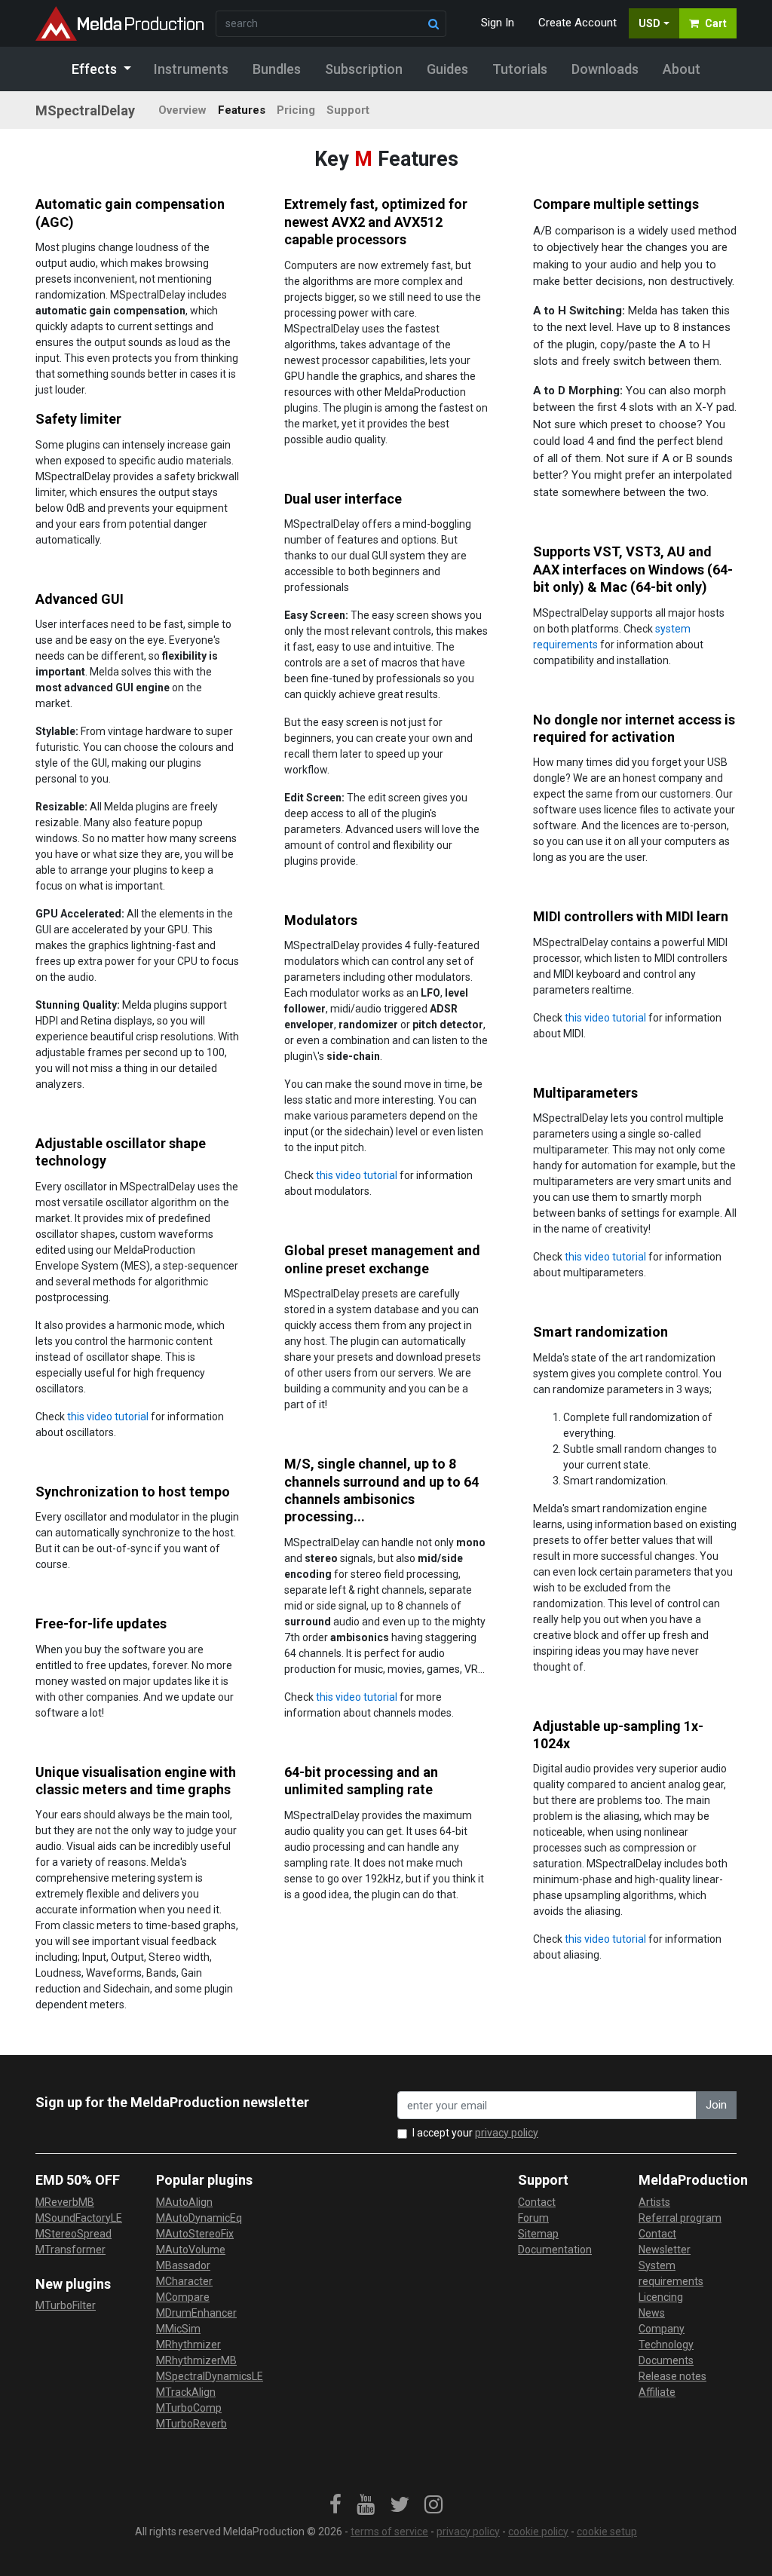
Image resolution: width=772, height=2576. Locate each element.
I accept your (475, 2133)
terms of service (389, 2532)
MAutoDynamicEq (199, 2218)
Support (348, 110)
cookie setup (607, 2532)
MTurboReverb (191, 2424)
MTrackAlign (186, 2392)
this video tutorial (605, 1018)
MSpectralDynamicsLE (210, 2376)
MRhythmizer (188, 2345)
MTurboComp (189, 2408)
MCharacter (184, 2281)
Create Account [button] (577, 23)
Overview (182, 110)
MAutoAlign (184, 2202)
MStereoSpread (74, 2234)
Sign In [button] (498, 23)
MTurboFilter (66, 2305)
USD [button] (649, 23)
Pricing (296, 110)
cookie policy (538, 2532)
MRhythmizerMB (196, 2360)
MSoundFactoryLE (79, 2218)
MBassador (183, 2265)
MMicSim (178, 2329)
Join (716, 2105)
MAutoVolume (191, 2250)
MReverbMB (65, 2202)
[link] (335, 2505)
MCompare (183, 2297)
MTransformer (70, 2250)
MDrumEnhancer (196, 2313)
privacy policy (507, 2133)
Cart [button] (716, 23)
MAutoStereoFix (195, 2234)
